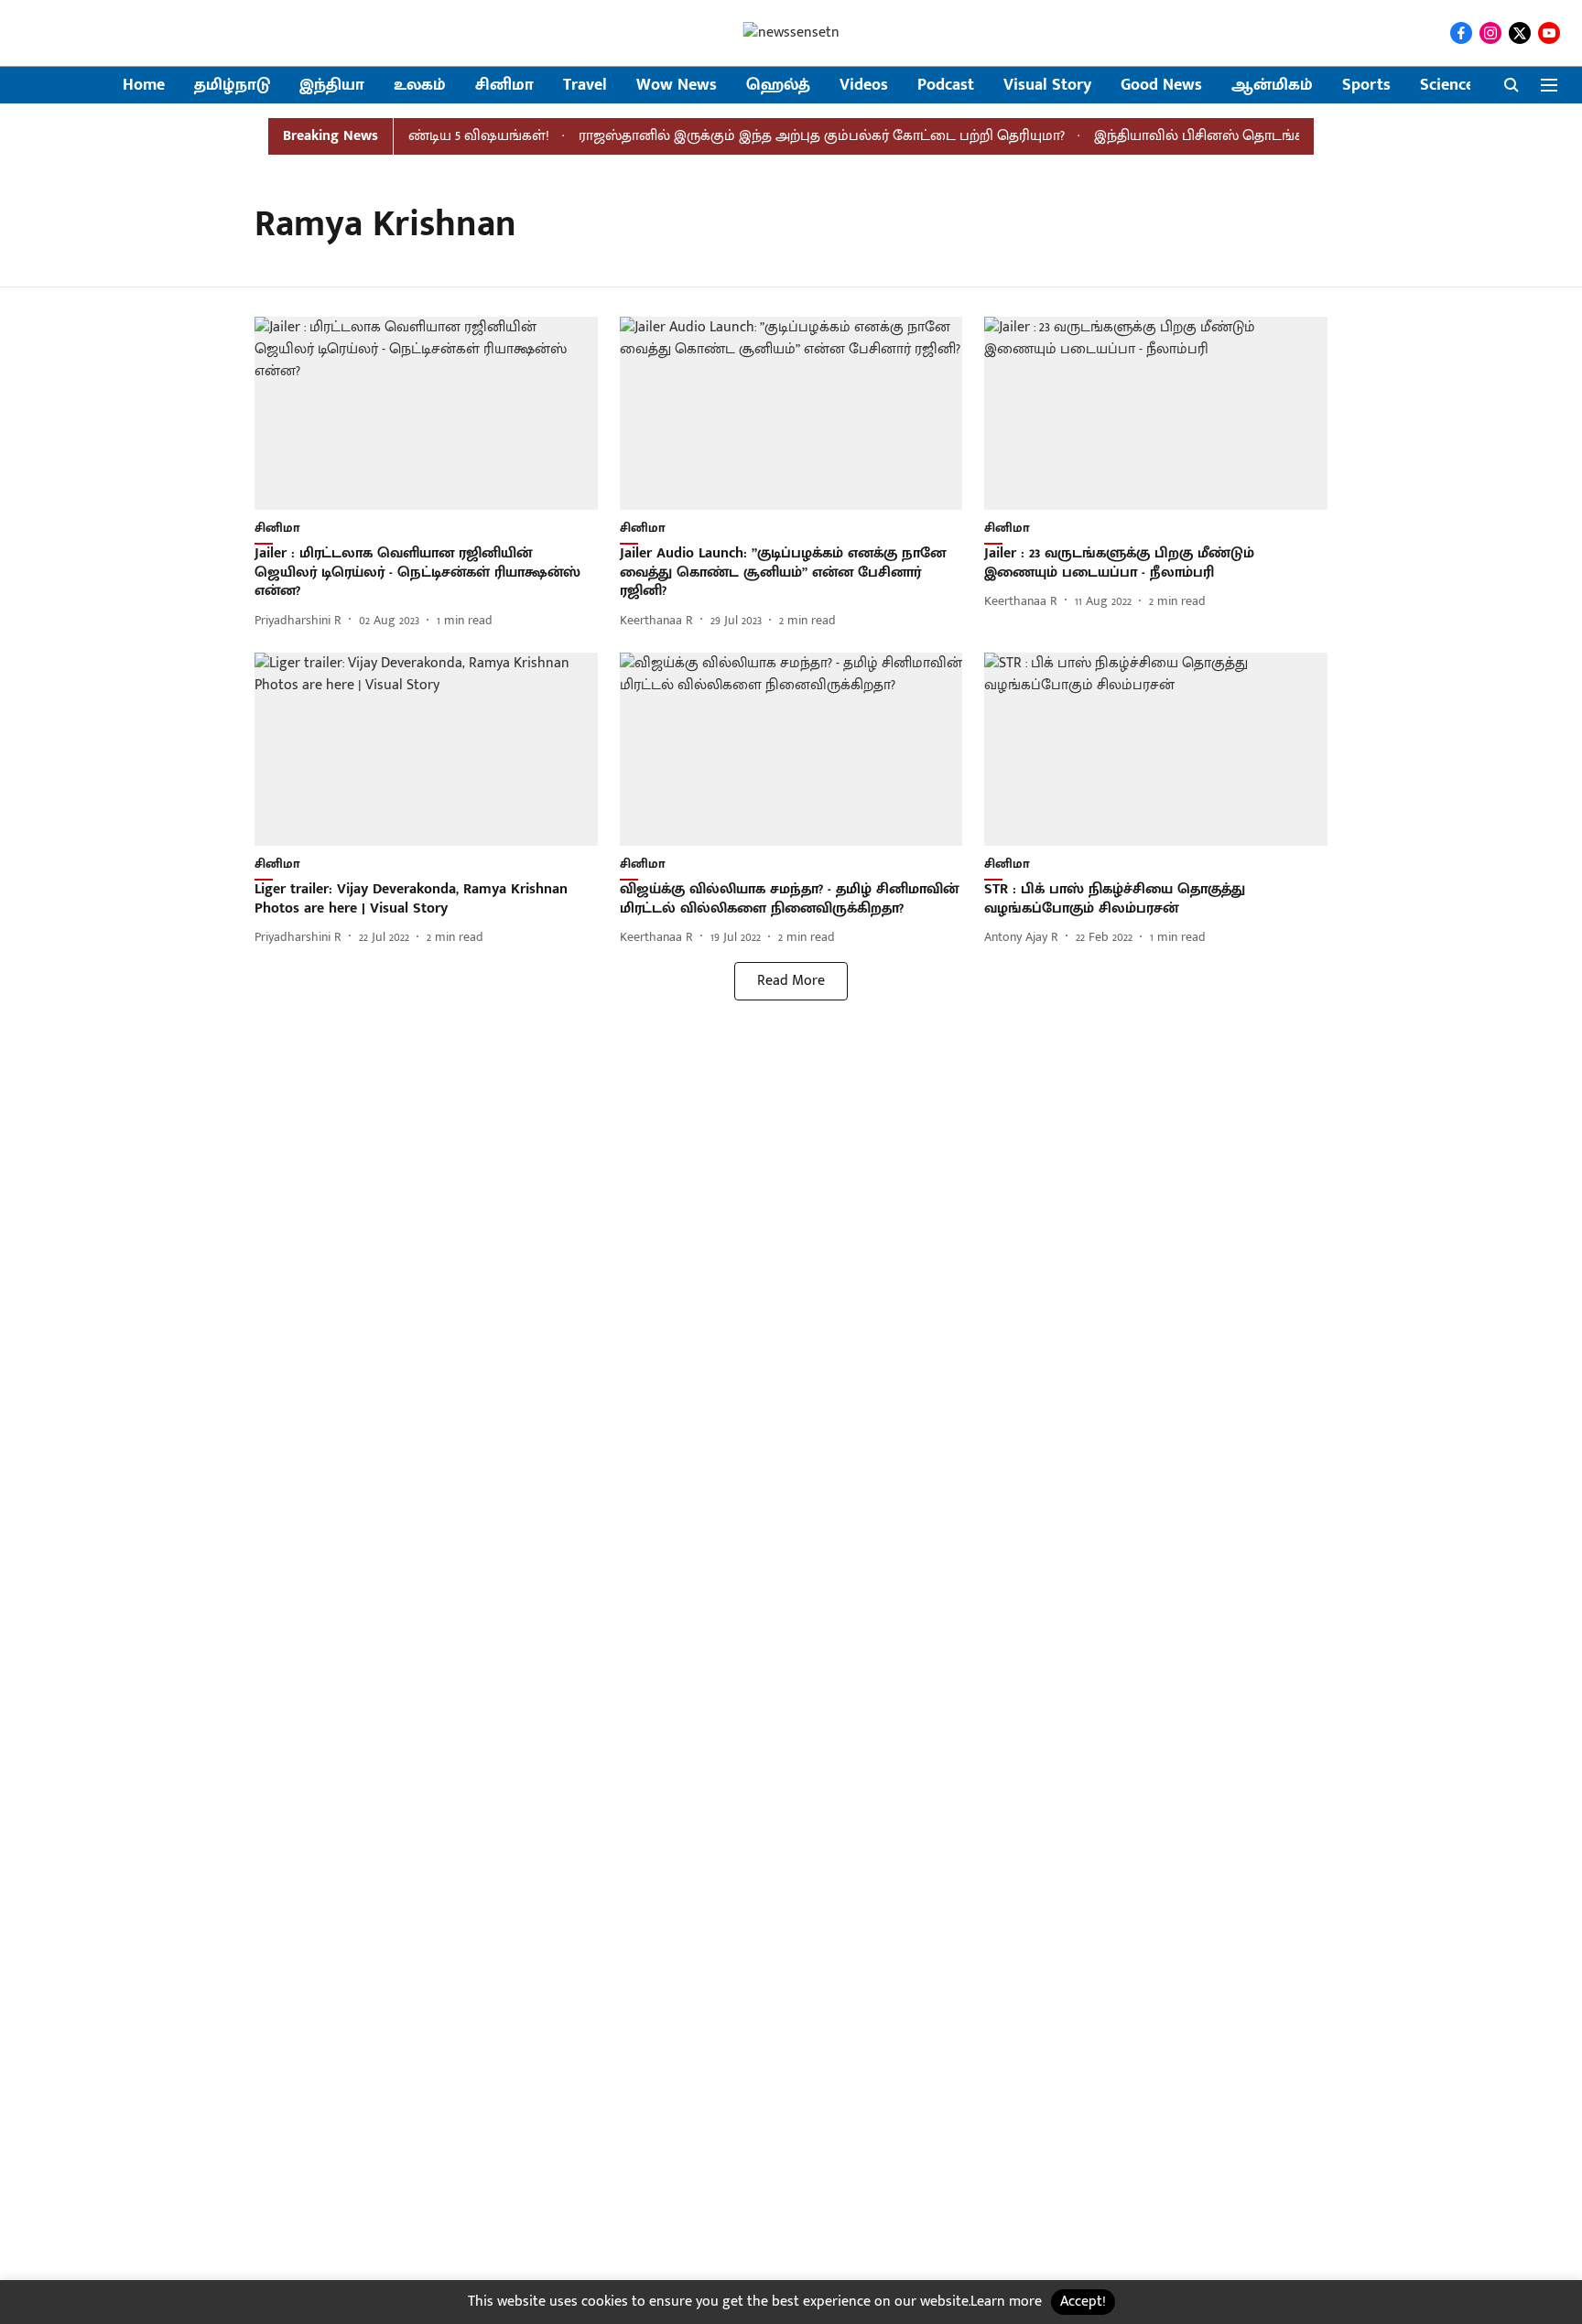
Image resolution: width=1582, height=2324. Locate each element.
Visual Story (1047, 86)
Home (144, 86)
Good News (1161, 86)
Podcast (946, 86)
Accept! (1083, 2302)
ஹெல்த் (778, 86)
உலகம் (420, 86)
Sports (1366, 86)
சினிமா (504, 86)
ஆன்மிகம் (1272, 86)
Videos (864, 86)
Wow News (677, 86)
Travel (585, 86)
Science (1447, 86)
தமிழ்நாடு (232, 86)
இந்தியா (332, 86)
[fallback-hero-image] (426, 413)
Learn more (1006, 2302)
